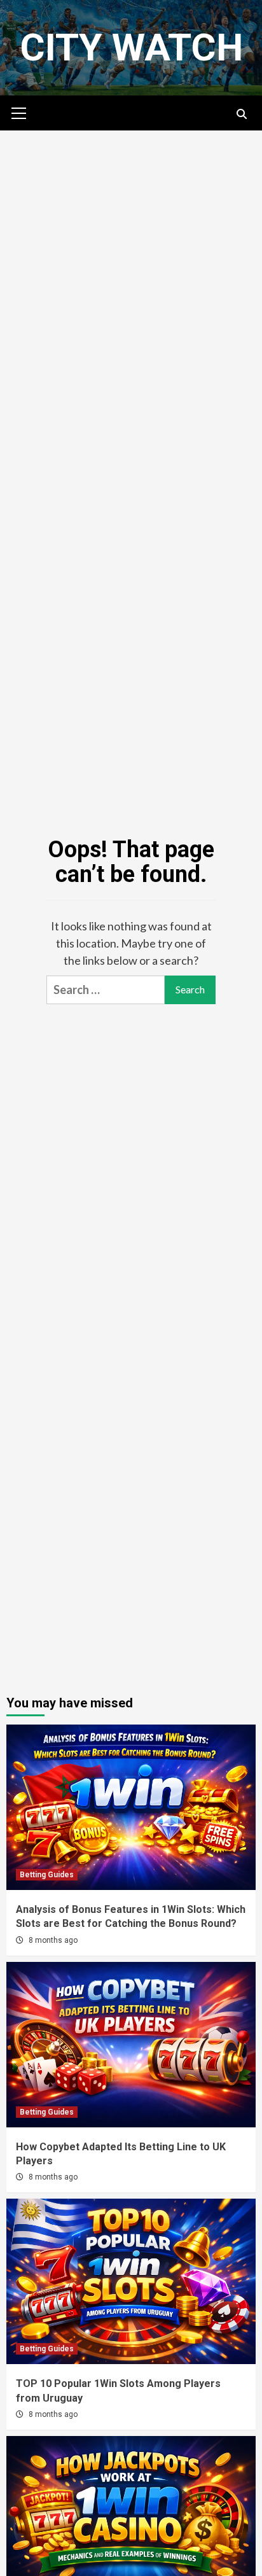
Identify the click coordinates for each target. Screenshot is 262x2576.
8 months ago (53, 1940)
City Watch (131, 47)
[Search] (241, 115)
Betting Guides (47, 1875)
